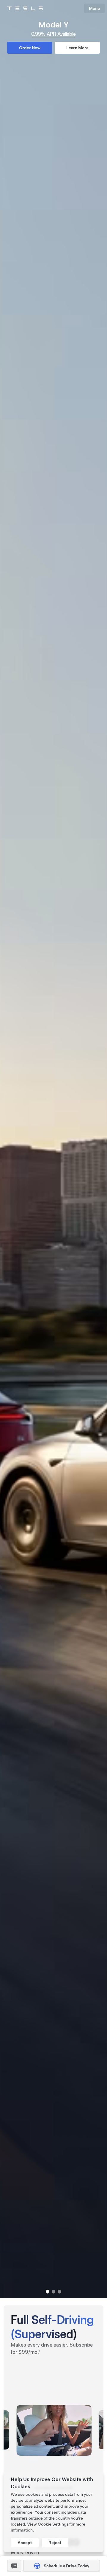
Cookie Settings (53, 2524)
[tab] (48, 2292)
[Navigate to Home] (25, 8)
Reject (55, 2543)
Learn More (77, 48)
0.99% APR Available (53, 34)
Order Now (30, 48)
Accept (25, 2543)
